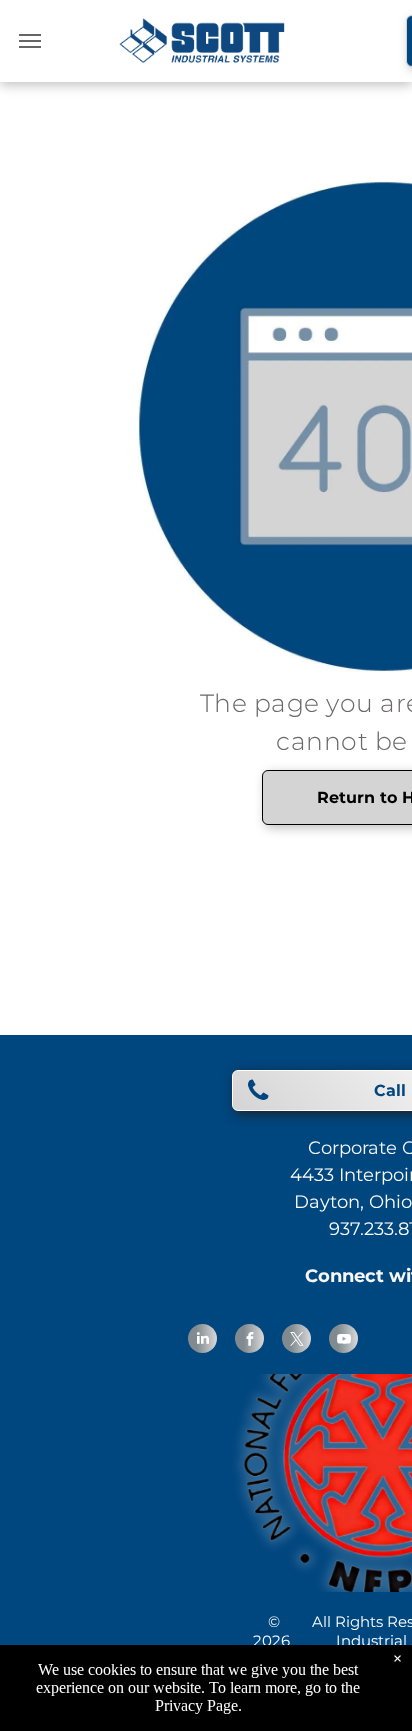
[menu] (30, 41)
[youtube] (343, 1341)
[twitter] (296, 1341)
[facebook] (249, 1341)
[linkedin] (202, 1341)
